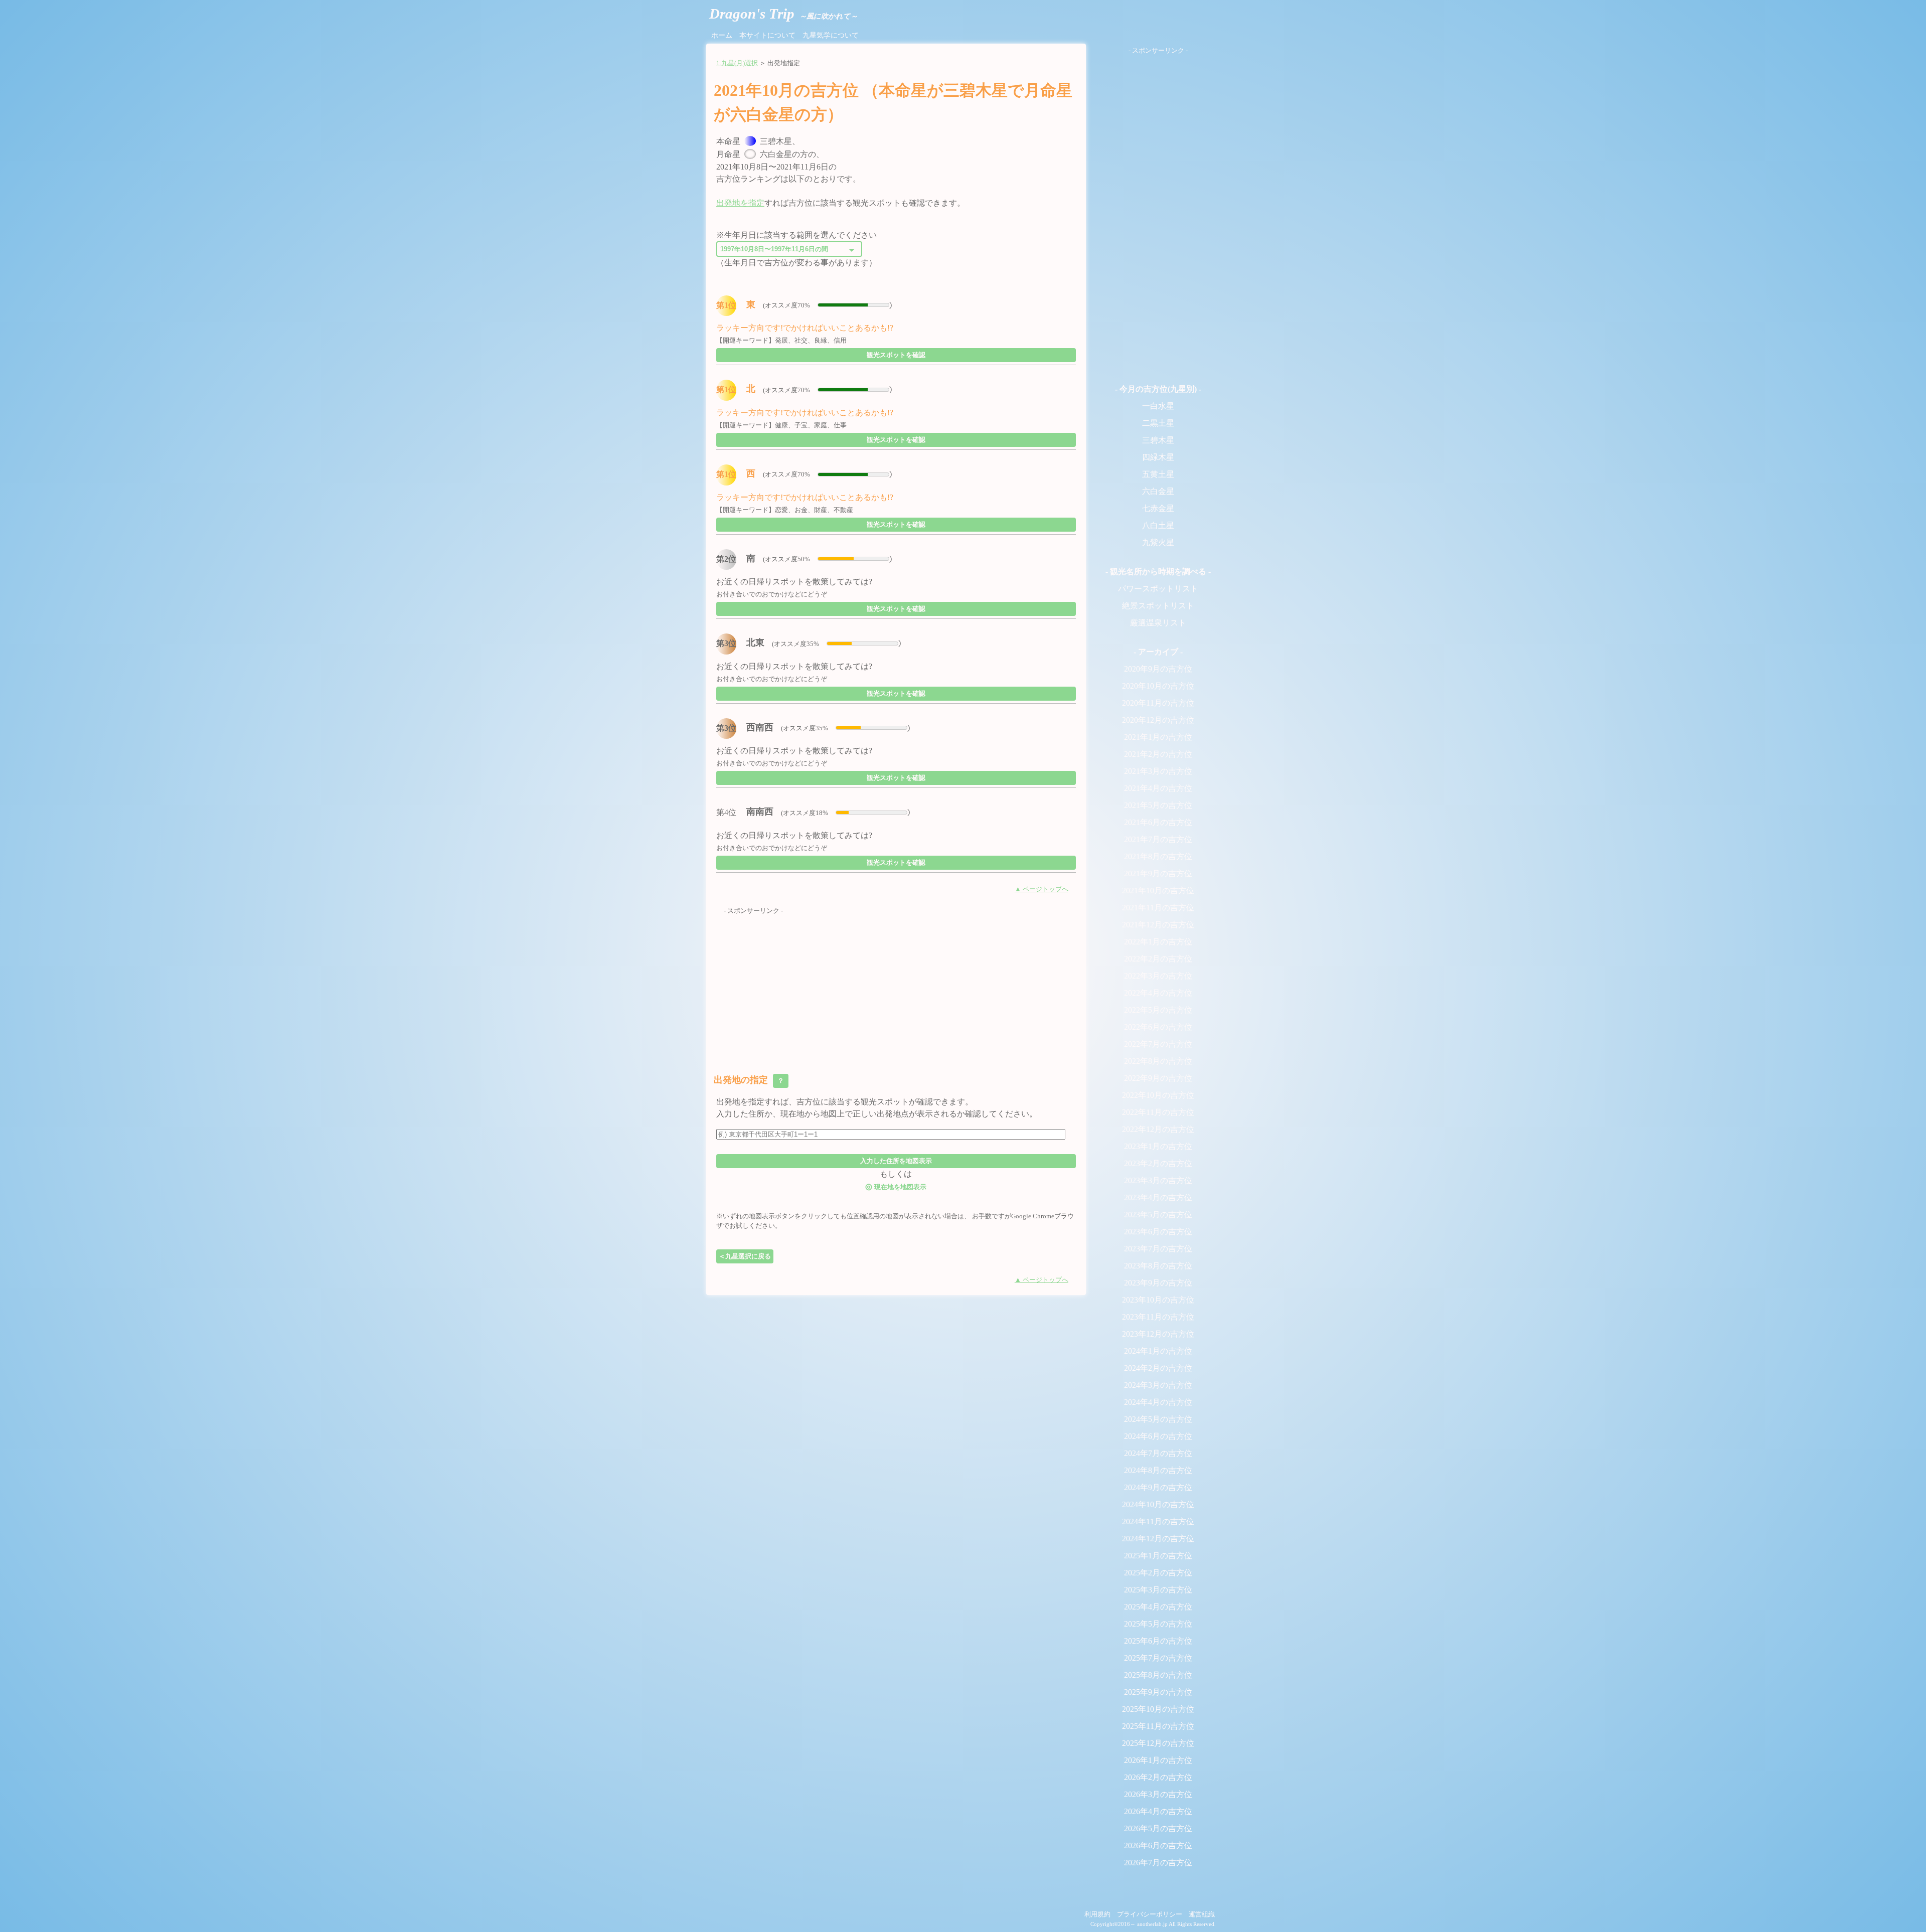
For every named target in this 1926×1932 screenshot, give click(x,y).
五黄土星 (1158, 474)
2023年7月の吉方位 (1158, 1249)
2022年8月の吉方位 (1158, 1061)
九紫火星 (1158, 542)
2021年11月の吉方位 (1158, 908)
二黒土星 (1158, 423)
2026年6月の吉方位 (1158, 1845)
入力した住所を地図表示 (896, 1161)
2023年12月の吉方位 (1158, 1334)
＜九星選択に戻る (745, 1256)
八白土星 (1158, 525)
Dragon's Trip (783, 14)
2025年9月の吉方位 (1158, 1692)
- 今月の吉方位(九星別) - (1158, 389)
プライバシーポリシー (1150, 1914)
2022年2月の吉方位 (1158, 959)
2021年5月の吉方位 (1158, 805)
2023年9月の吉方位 (1158, 1283)
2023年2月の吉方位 (1158, 1163)
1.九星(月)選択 (737, 63)
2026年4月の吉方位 (1158, 1811)
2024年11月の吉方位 (1158, 1521)
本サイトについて (767, 35)
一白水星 (1158, 406)
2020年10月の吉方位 (1158, 686)
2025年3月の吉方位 (1158, 1590)
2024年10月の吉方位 (1158, 1504)
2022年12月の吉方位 (1158, 1129)
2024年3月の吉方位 (1158, 1385)
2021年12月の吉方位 (1158, 925)
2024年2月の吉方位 (1158, 1368)
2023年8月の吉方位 (1158, 1266)
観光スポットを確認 (896, 355)
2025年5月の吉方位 (1158, 1624)
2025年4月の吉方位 (1158, 1607)
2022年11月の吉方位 (1158, 1112)
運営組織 (1202, 1914)
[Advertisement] (896, 986)
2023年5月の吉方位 (1158, 1215)
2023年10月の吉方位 (1158, 1300)
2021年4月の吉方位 (1158, 788)
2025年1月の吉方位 (1158, 1556)
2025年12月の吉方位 (1158, 1743)
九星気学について (831, 35)
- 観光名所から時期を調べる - (1158, 572)
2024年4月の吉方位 (1158, 1402)
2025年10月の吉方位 (1158, 1709)
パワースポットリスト (1158, 589)
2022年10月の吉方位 (1158, 1095)
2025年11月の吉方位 (1158, 1726)
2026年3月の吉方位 (1158, 1794)
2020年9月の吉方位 (1158, 669)
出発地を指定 (740, 203)
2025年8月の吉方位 (1158, 1675)
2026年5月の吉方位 (1158, 1828)
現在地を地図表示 (896, 1186)
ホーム (722, 35)
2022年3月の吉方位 (1158, 976)
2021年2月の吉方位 (1158, 754)
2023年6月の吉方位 (1158, 1232)
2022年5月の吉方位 (1158, 1010)
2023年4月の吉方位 (1158, 1197)
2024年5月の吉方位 (1158, 1419)
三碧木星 (1158, 440)
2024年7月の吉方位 (1158, 1453)
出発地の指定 (750, 1080)
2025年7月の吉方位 (1158, 1658)
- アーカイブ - (1158, 652)
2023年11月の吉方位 (1158, 1317)
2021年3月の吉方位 (1158, 771)
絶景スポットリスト (1158, 606)
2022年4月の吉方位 (1158, 993)
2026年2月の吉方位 (1158, 1777)
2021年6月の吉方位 (1158, 822)
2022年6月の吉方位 (1158, 1027)
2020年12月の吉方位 (1158, 720)
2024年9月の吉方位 (1158, 1487)
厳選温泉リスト (1158, 623)
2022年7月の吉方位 (1158, 1044)
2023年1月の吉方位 (1158, 1146)
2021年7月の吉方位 (1158, 839)
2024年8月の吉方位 (1158, 1470)
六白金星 (1158, 491)
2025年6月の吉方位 (1158, 1641)
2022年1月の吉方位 (1158, 942)
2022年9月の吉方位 (1158, 1078)
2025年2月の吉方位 (1158, 1573)
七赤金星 (1158, 508)
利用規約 (1097, 1914)
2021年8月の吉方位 (1158, 856)
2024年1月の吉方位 (1158, 1351)
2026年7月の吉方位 (1158, 1863)
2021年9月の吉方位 (1158, 873)
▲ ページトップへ (1041, 889)
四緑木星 (1158, 457)
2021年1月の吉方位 (1158, 737)
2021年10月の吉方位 (1158, 891)
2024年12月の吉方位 (1158, 1539)
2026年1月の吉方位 (1158, 1760)
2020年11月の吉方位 (1158, 703)
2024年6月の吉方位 (1158, 1436)
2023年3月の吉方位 (1158, 1180)
